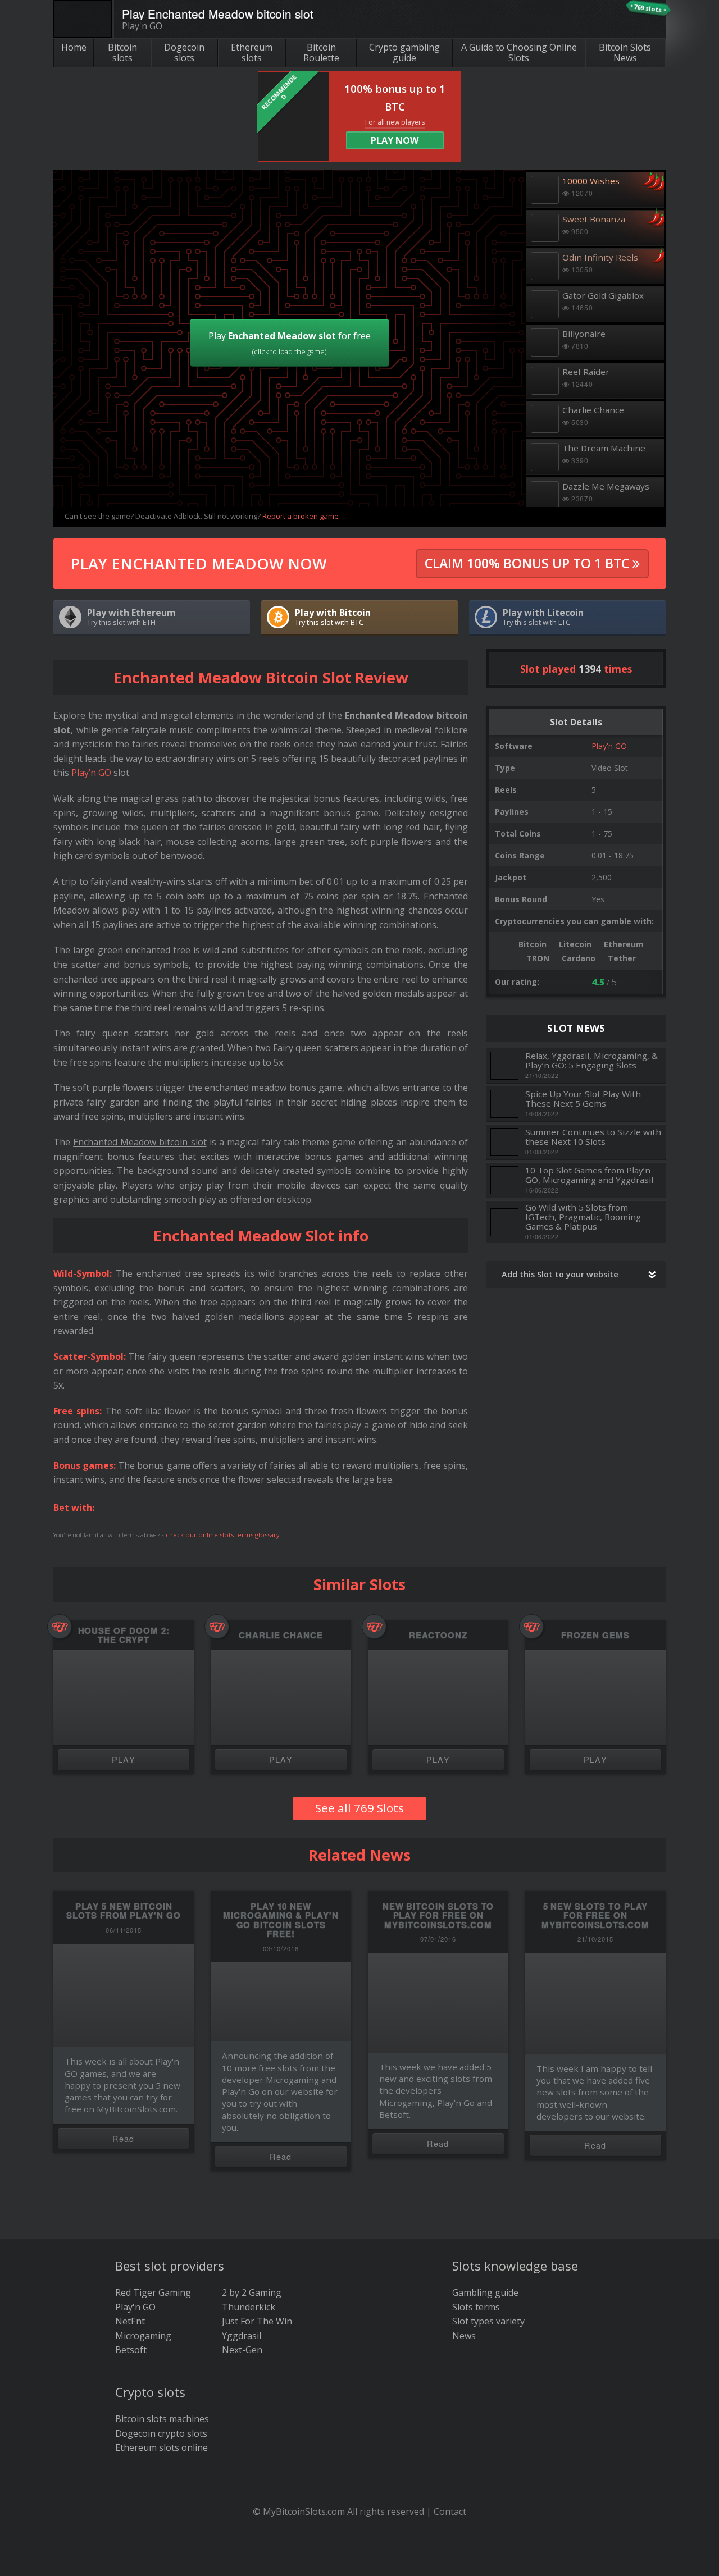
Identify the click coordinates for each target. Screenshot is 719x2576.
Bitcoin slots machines (162, 2419)
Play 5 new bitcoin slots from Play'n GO (124, 1911)
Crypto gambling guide (404, 52)
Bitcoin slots (122, 52)
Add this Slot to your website (560, 1274)
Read (124, 2138)
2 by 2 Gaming (252, 2292)
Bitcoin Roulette (321, 52)
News (464, 2336)
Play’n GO (91, 773)
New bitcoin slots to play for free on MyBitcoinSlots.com (438, 1915)
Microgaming (143, 2336)
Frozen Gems (595, 1635)
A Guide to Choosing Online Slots (519, 52)
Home (74, 47)
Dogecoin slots (184, 52)
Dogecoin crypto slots (161, 2433)
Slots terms (476, 2307)
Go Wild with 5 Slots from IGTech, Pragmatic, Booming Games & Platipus (583, 1217)
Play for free (290, 343)
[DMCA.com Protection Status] (360, 2559)
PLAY (124, 1759)
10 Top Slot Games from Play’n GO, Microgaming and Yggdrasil (589, 1175)
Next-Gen (242, 2350)
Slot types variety (488, 2321)
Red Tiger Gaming (153, 2292)
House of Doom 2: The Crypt (124, 1635)
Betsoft (131, 2350)
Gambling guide (485, 2292)
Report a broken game (301, 516)
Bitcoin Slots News (625, 52)
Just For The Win (257, 2321)
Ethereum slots (252, 52)
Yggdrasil (242, 2336)
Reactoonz (438, 1635)
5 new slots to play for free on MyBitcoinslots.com (595, 1915)
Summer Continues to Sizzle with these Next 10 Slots (593, 1137)
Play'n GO (609, 746)
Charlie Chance (281, 1635)
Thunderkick (249, 2307)
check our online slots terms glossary (223, 1535)
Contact (450, 2511)
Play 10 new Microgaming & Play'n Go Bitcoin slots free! (281, 1920)
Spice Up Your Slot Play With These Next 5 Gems (583, 1099)
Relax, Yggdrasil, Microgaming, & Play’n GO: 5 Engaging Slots (591, 1060)
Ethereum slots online (161, 2447)
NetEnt (130, 2321)
